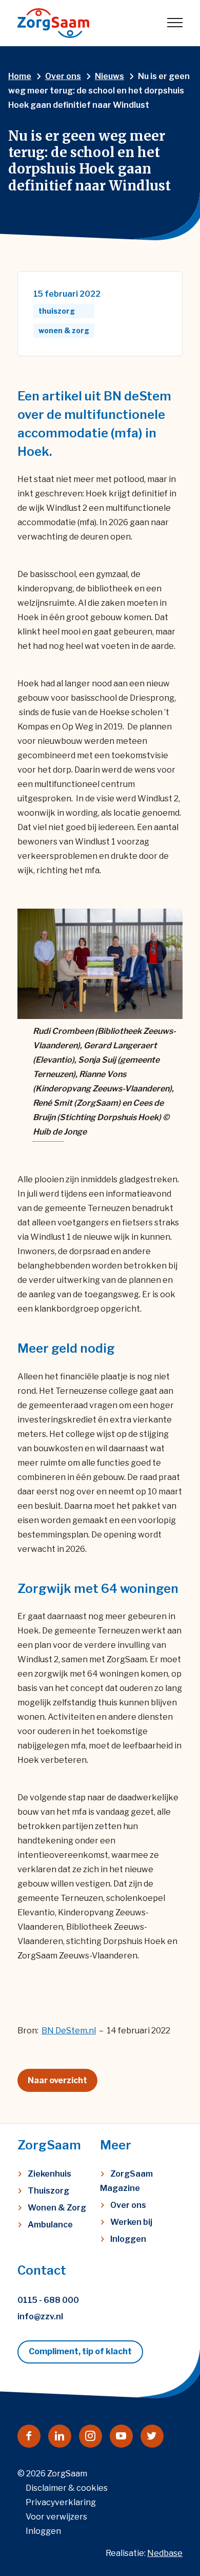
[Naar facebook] (29, 2436)
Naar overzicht (57, 2080)
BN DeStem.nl (69, 2031)
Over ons (128, 2205)
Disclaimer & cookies (67, 2488)
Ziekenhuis (49, 2174)
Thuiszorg (48, 2191)
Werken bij (131, 2222)
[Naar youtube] (121, 2436)
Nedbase (165, 2553)
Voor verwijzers (56, 2517)
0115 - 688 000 (48, 2300)
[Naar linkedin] (60, 2436)
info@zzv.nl (40, 2317)
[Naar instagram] (91, 2436)
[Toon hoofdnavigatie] (175, 23)
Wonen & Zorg (57, 2208)
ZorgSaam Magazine (126, 2181)
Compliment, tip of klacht (80, 2351)
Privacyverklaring (61, 2502)
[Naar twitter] (152, 2436)
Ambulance (50, 2225)
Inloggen (128, 2239)
